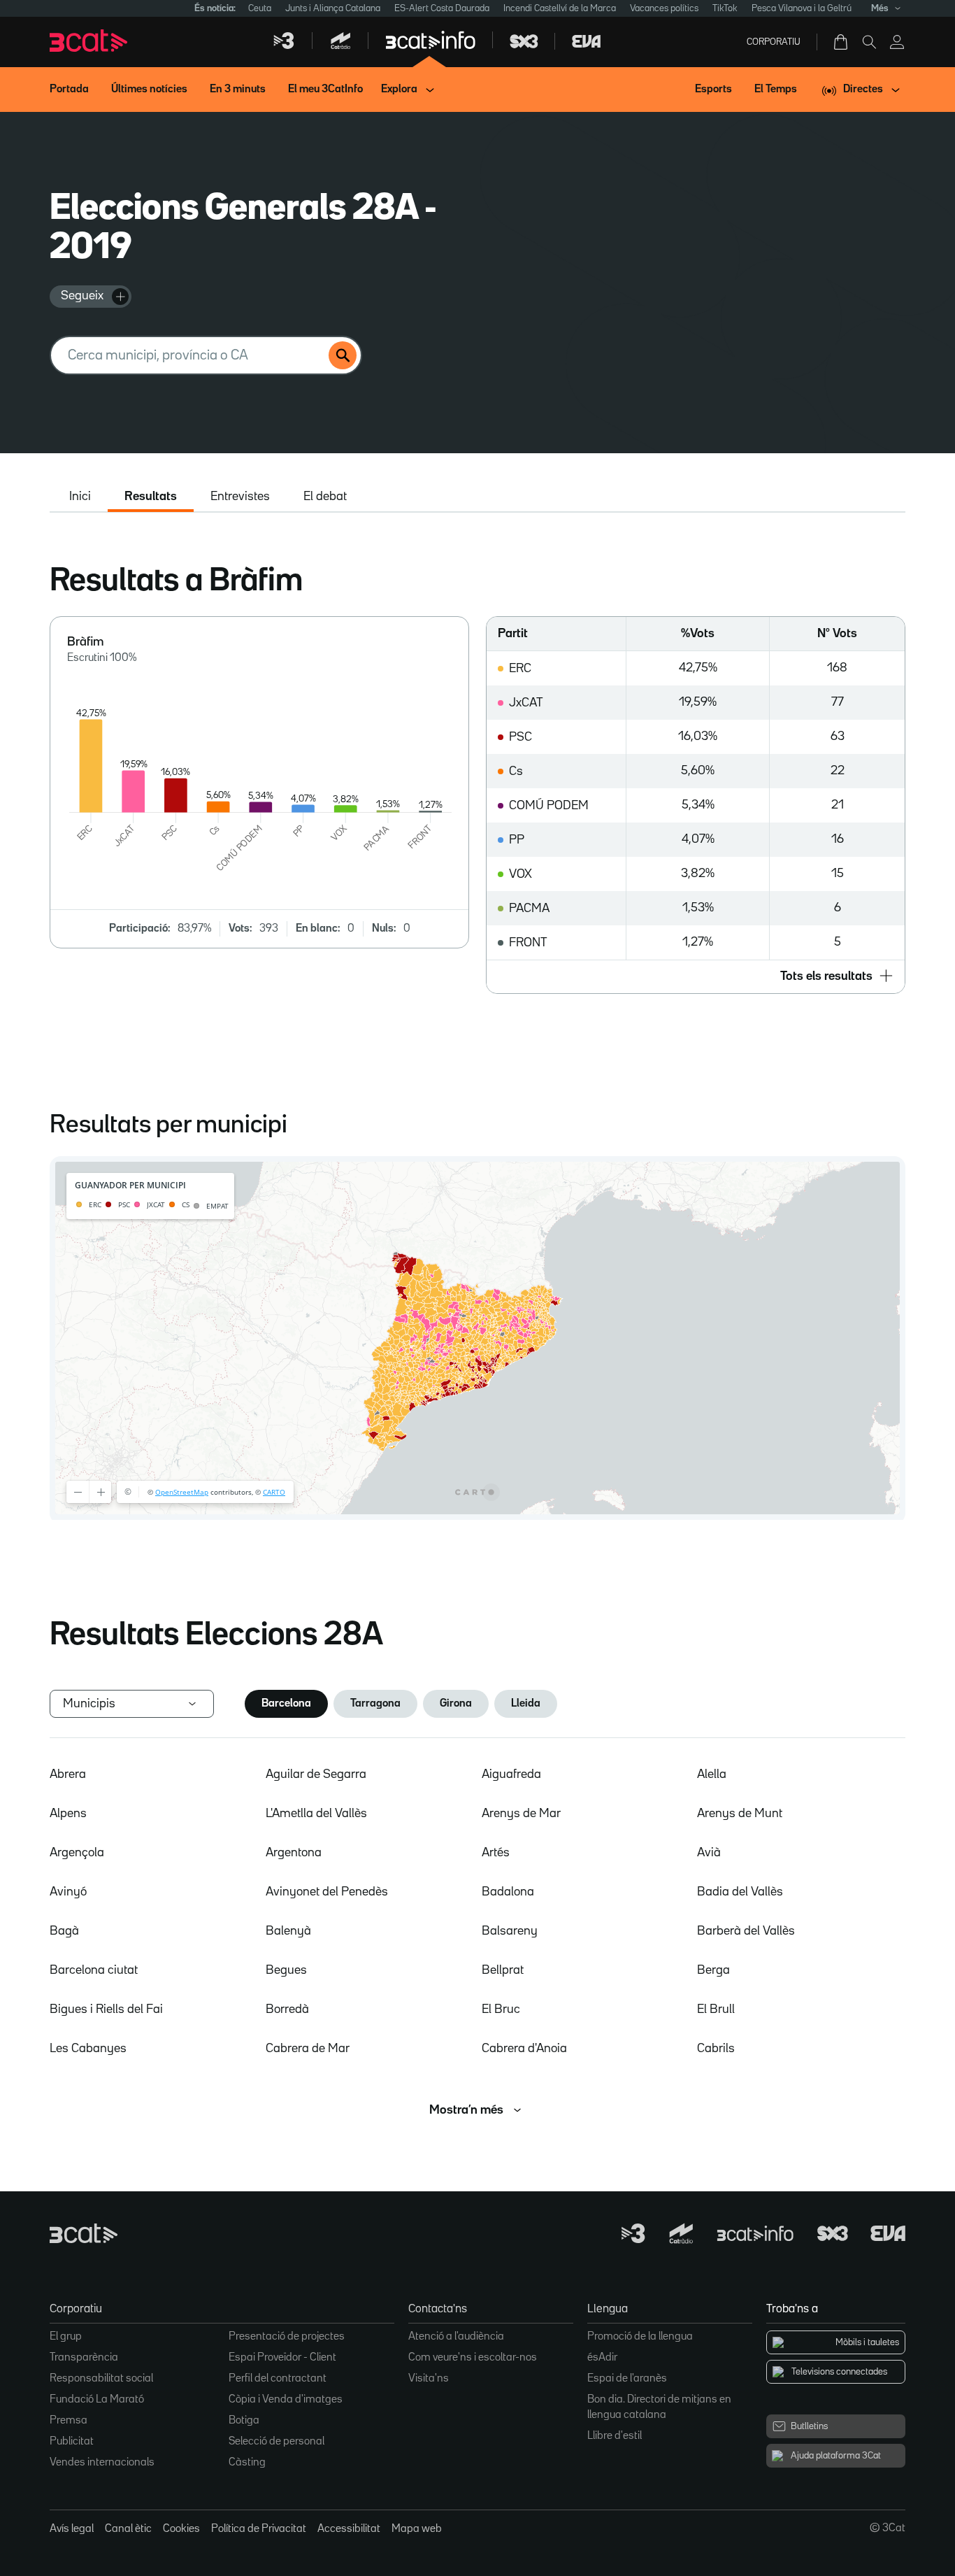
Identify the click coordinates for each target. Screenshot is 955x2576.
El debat (325, 497)
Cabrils (716, 2049)
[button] (696, 976)
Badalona (508, 1892)
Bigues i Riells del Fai (106, 2009)
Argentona (294, 1853)
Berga (713, 1970)
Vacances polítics (664, 8)
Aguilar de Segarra (316, 1774)
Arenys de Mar (521, 1814)
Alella (712, 1774)
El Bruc (501, 2009)
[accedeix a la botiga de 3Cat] (842, 42)
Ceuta (260, 8)
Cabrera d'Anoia (524, 2049)
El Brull (716, 2009)
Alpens (68, 1814)
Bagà (64, 1931)
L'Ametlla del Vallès (316, 1814)
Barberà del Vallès (746, 1931)
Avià (709, 1853)
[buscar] (343, 355)
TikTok (725, 8)
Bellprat (503, 1970)
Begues (286, 1970)
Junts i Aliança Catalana (333, 8)
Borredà (287, 2009)
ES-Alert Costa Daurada (442, 8)
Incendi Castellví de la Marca (560, 8)
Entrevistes (240, 497)
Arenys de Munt (740, 1814)
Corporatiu (774, 42)
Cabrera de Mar (308, 2049)
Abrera (68, 1774)
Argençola (77, 1853)
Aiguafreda (511, 1774)
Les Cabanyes (88, 2049)
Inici (80, 497)
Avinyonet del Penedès (327, 1892)
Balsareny (510, 1931)
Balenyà (288, 1931)
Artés (496, 1853)
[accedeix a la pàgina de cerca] (869, 42)
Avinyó (68, 1892)
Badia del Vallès (740, 1892)
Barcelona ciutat (94, 1970)
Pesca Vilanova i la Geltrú (802, 8)
